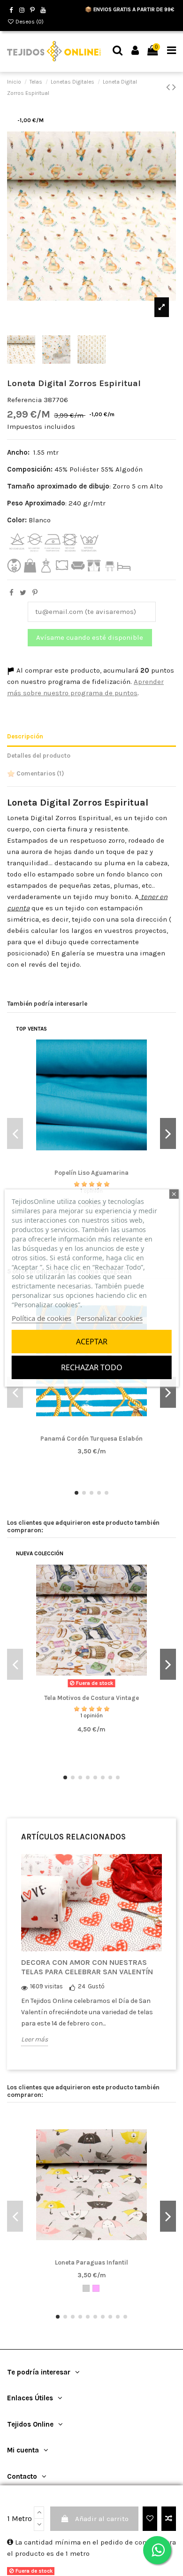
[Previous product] (169, 87)
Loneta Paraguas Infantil (91, 2262)
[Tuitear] (23, 593)
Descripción (25, 736)
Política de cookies (42, 1318)
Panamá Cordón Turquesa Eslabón (91, 1439)
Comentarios (40, 773)
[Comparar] (91, 1163)
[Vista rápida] (106, 1163)
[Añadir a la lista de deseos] (150, 2519)
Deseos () (29, 22)
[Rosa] (96, 2288)
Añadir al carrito (102, 2519)
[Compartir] (11, 593)
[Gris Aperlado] (86, 2288)
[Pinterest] (35, 593)
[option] (91, 1957)
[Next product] (174, 87)
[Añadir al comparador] (169, 2519)
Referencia (24, 400)
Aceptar (92, 1342)
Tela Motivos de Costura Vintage (91, 1698)
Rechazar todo (92, 1367)
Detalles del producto (39, 756)
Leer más (34, 2039)
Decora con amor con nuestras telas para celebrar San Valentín (87, 1967)
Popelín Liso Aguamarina (91, 1173)
